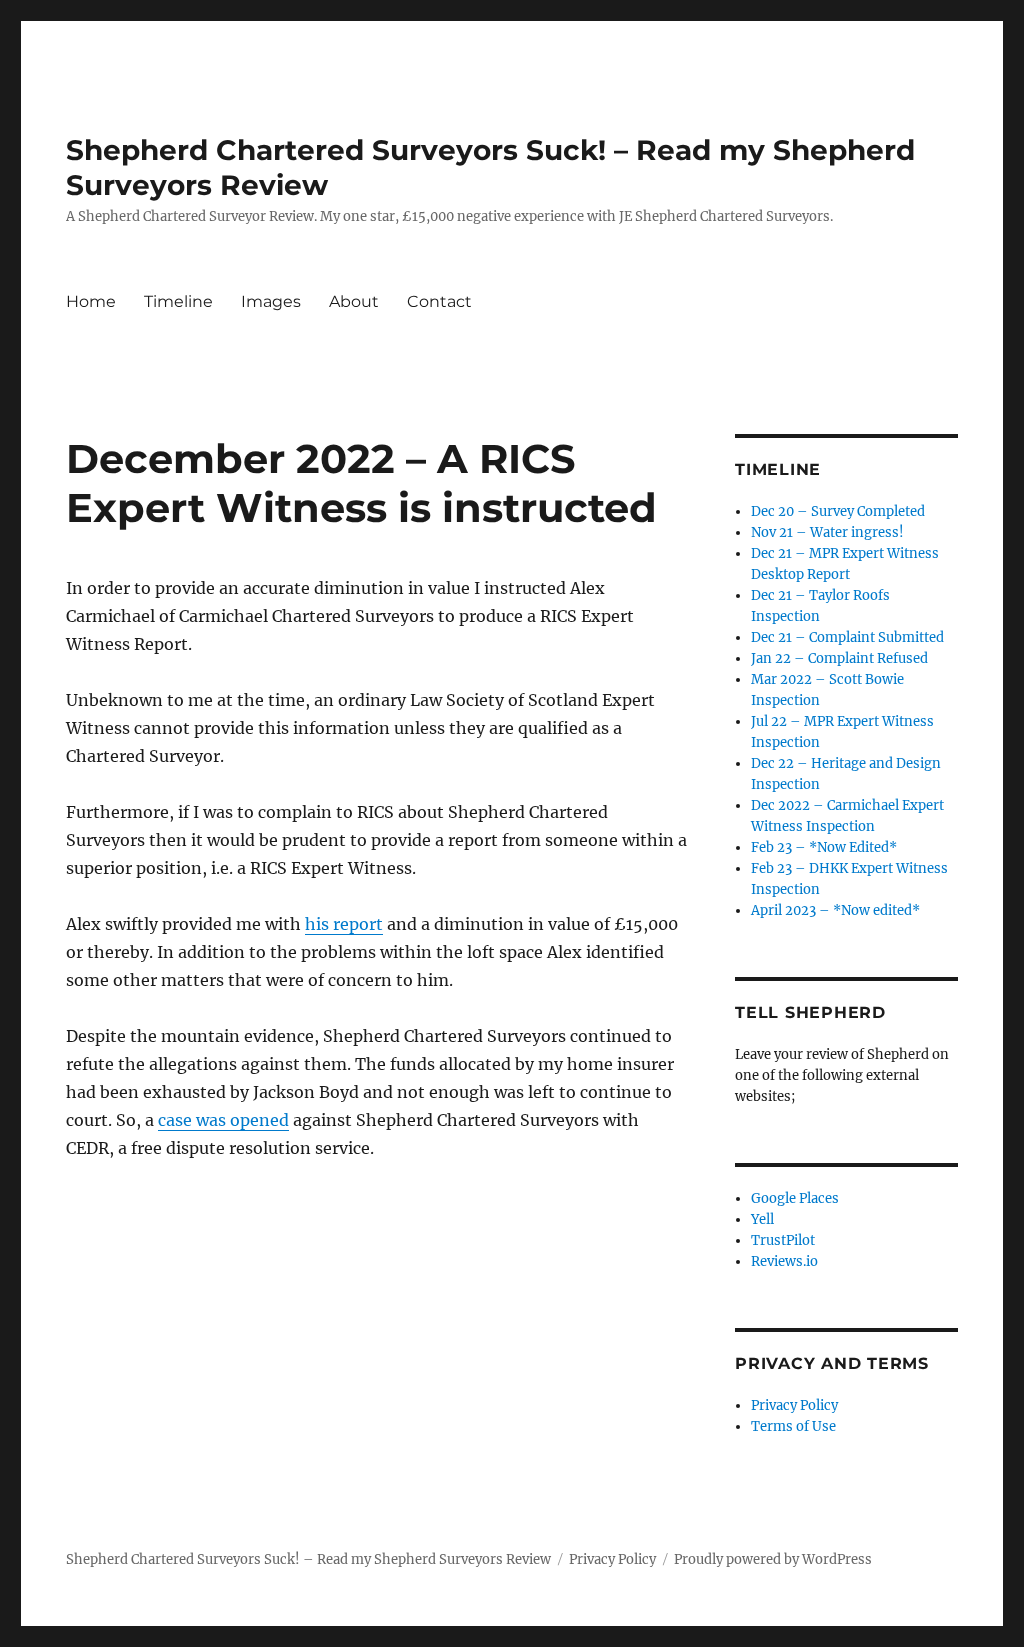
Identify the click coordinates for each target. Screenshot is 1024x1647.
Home (91, 301)
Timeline (178, 301)
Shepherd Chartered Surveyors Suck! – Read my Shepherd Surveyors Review (308, 1559)
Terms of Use (793, 1426)
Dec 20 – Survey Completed (838, 511)
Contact (439, 301)
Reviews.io (784, 1261)
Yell (762, 1219)
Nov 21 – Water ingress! (827, 532)
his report (344, 924)
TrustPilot (783, 1240)
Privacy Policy (794, 1405)
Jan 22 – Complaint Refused (839, 658)
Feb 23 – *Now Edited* (824, 847)
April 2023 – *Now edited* (835, 910)
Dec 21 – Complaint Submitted (847, 637)
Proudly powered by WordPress (773, 1559)
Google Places (795, 1198)
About (354, 301)
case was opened (223, 1120)
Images (271, 301)
